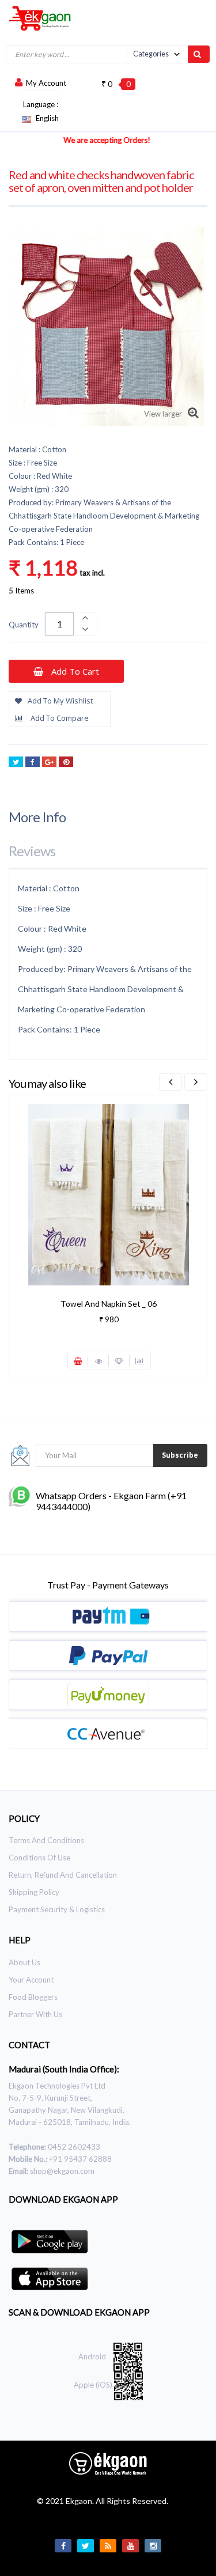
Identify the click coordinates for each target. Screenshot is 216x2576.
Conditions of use (39, 1858)
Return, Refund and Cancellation (63, 1875)
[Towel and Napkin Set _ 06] (109, 1194)
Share (33, 762)
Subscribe (180, 1455)
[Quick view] (98, 1361)
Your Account (31, 1980)
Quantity (24, 625)
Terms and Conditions (46, 1840)
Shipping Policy (34, 1892)
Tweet (16, 762)
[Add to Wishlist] (119, 1361)
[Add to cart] (78, 1361)
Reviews (32, 851)
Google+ (49, 762)
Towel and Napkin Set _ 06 (109, 1304)
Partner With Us (35, 2014)
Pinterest (66, 762)
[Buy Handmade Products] (36, 18)
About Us (24, 1962)
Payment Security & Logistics (57, 1909)
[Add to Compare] (140, 1361)
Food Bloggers (33, 1997)
